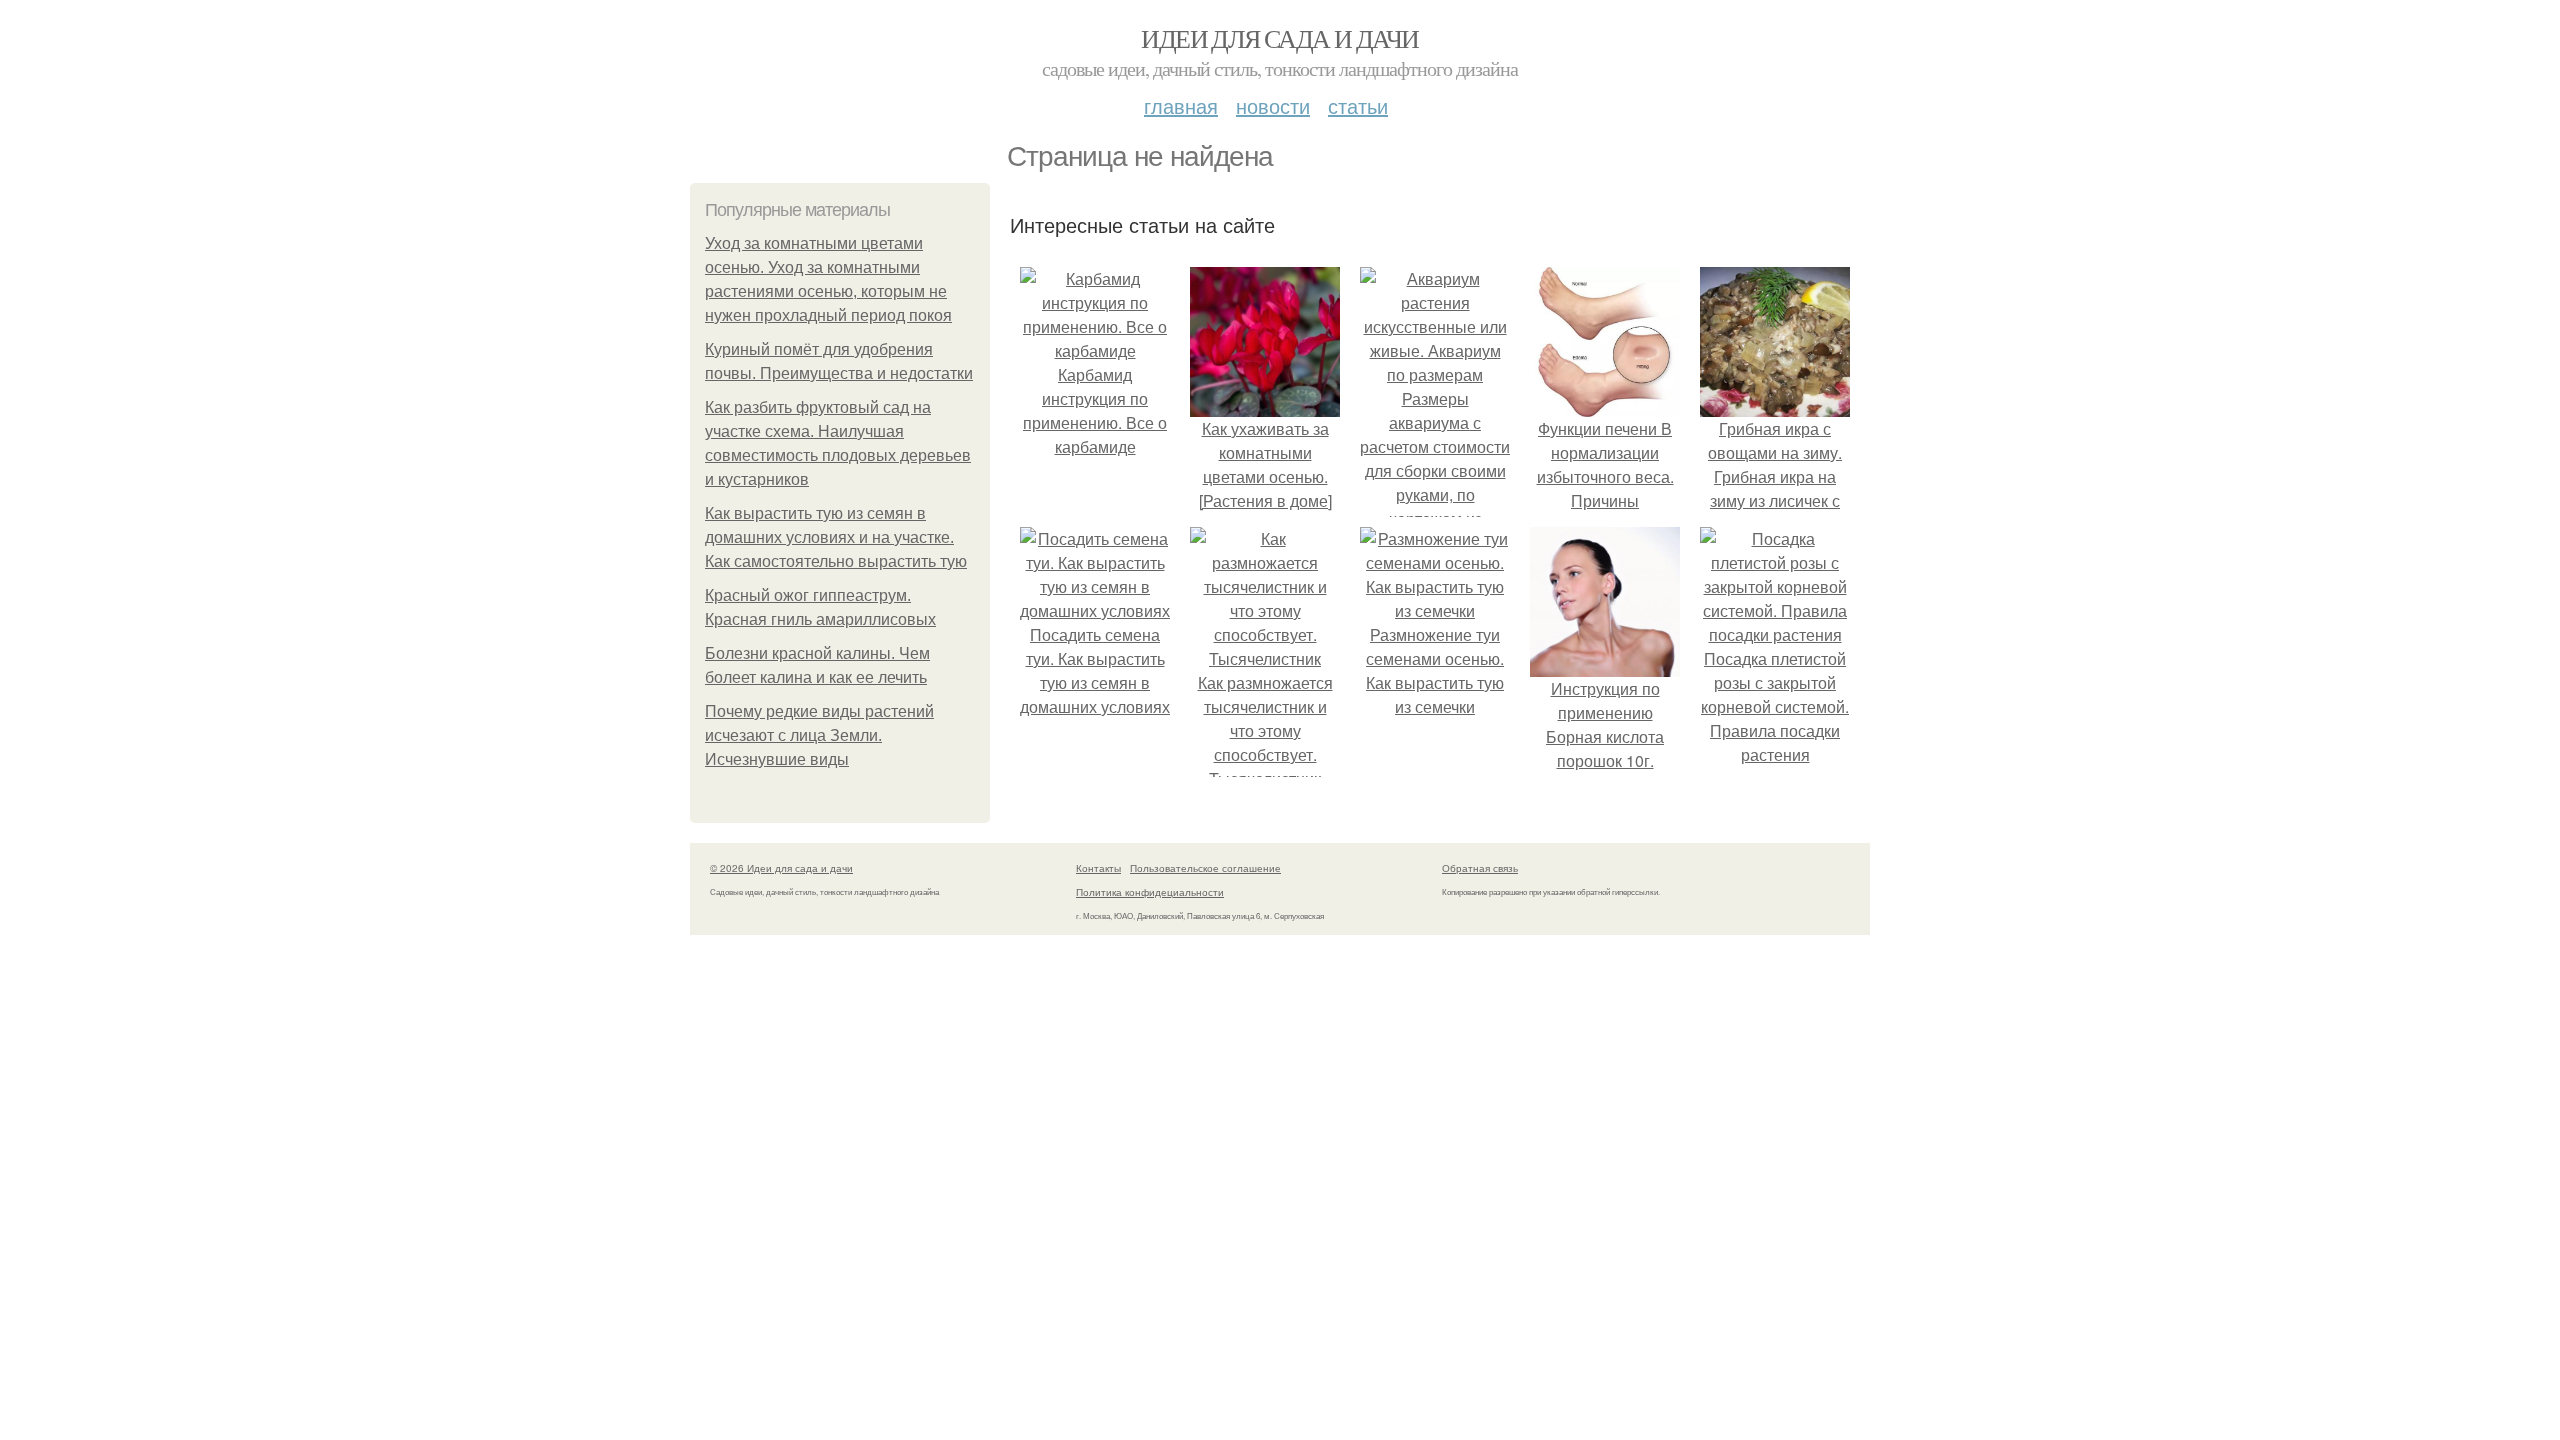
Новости (1273, 105)
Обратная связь (1480, 868)
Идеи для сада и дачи (1279, 38)
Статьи (1358, 105)
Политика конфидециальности (1150, 892)
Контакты (1098, 868)
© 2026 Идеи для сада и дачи (781, 868)
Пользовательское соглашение (1205, 868)
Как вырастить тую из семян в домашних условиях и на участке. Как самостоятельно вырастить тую (836, 537)
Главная (1181, 105)
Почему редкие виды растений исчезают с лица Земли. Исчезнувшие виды (819, 735)
